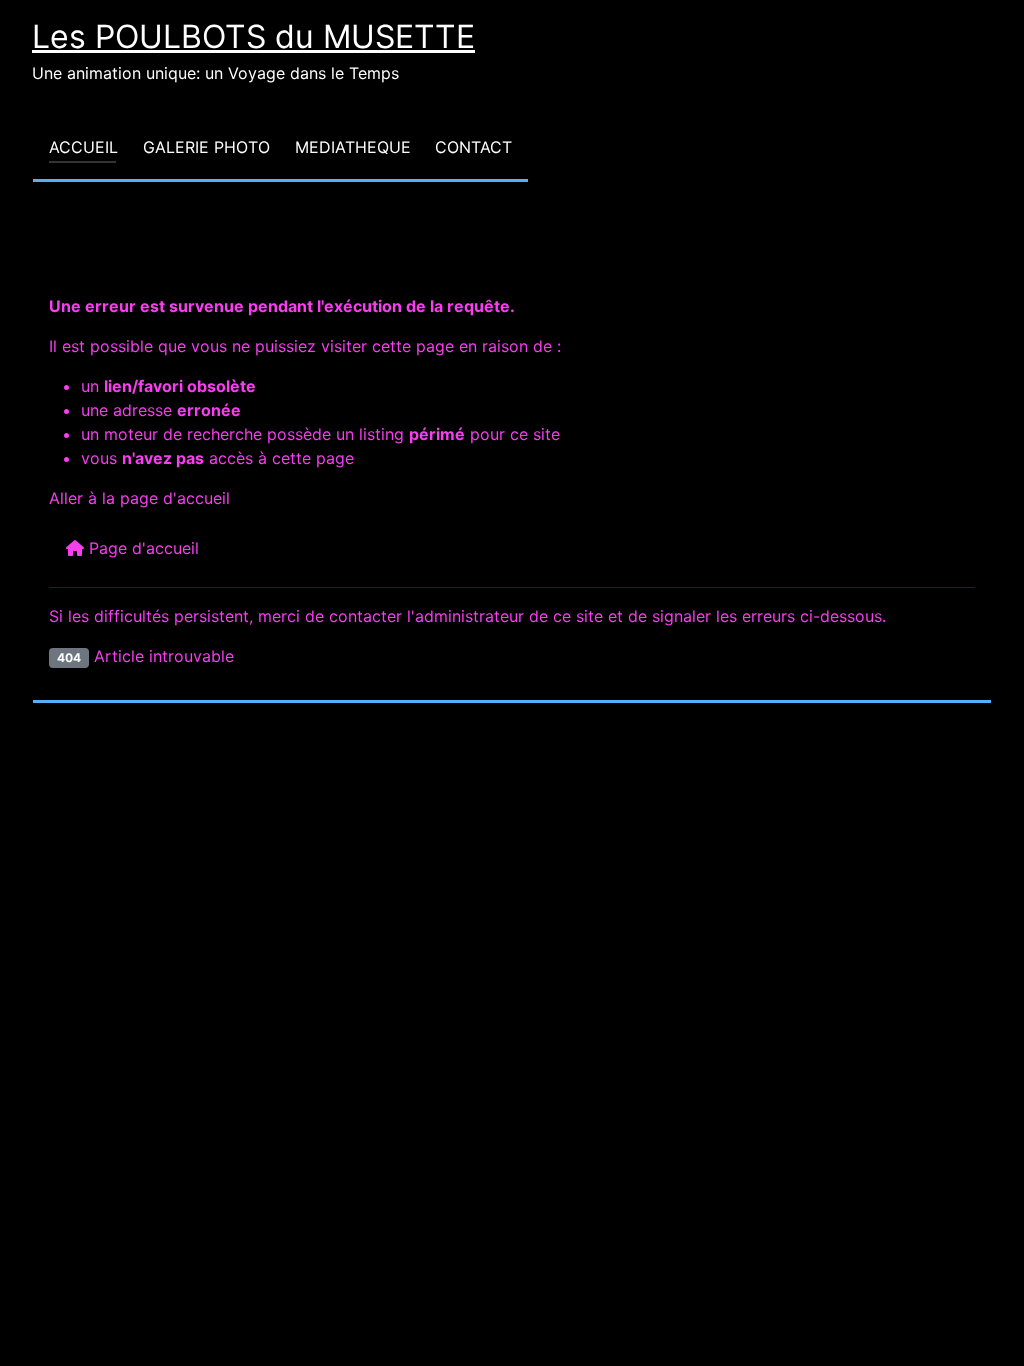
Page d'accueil (141, 548)
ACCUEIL (83, 147)
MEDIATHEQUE (353, 147)
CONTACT (473, 147)
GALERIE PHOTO (206, 147)
